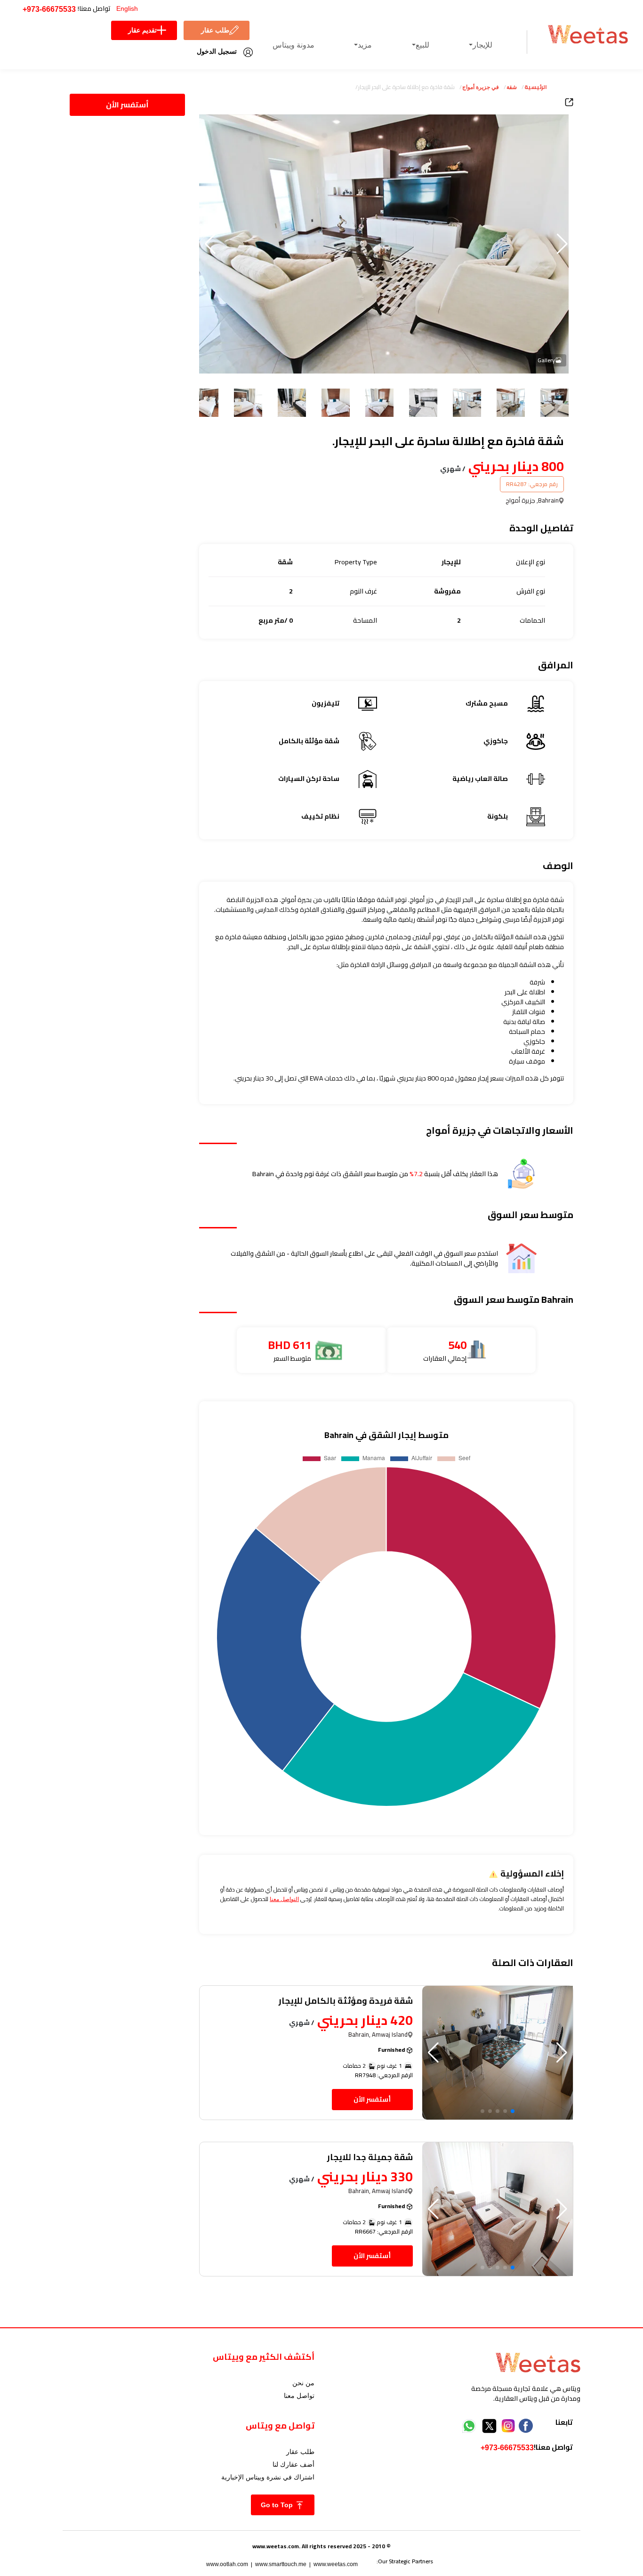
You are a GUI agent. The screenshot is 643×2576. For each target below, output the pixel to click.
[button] (210, 244)
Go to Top (278, 2505)
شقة (512, 87)
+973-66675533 (49, 9)
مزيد (365, 45)
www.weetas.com (336, 2564)
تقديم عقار (142, 30)
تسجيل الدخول (217, 51)
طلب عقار (215, 30)
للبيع (422, 45)
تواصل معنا (299, 2396)
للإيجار (482, 45)
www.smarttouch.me (281, 2564)
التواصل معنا (284, 1899)
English (127, 8)
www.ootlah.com (227, 2564)
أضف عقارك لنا (293, 2464)
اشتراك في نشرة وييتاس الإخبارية (268, 2477)
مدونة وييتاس (293, 45)
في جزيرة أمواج (481, 87)
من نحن (303, 2383)
